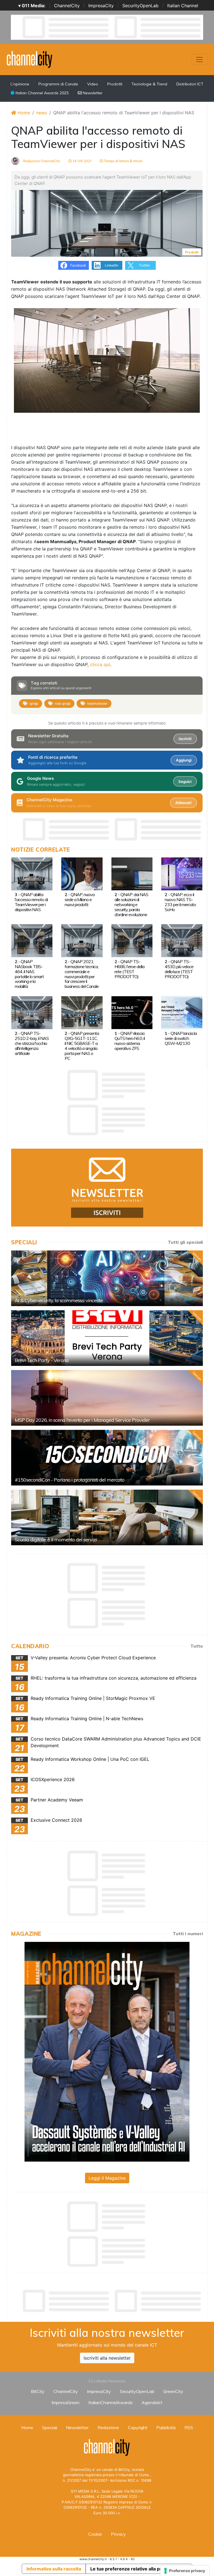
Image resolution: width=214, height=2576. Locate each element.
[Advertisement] (113, 2301)
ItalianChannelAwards (110, 2402)
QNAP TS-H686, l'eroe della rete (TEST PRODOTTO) (129, 969)
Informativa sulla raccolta (54, 2569)
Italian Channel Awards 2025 (42, 93)
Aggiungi (184, 760)
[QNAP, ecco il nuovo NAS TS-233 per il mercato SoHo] (182, 873)
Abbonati (183, 803)
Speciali (50, 2427)
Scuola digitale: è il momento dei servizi (56, 1540)
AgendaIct (152, 2402)
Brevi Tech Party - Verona (42, 1360)
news (42, 113)
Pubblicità (166, 2427)
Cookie (95, 2534)
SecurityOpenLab (140, 6)
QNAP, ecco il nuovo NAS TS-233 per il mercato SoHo (180, 902)
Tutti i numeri (188, 1934)
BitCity (38, 2391)
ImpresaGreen (65, 2402)
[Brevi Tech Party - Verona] (107, 1338)
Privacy (118, 2534)
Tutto (197, 1646)
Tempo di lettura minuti (123, 161)
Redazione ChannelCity (41, 161)
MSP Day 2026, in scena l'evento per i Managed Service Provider (82, 1420)
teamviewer (97, 703)
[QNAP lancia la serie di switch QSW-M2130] (182, 1012)
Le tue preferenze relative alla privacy (132, 2569)
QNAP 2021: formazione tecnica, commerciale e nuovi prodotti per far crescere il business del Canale (82, 974)
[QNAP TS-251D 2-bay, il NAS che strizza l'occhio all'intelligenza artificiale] (32, 1012)
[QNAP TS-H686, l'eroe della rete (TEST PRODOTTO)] (132, 940)
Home (23, 113)
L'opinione (20, 84)
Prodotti (115, 84)
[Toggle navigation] (200, 60)
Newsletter (92, 93)
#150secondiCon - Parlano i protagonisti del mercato (70, 1480)
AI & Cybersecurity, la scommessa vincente (59, 1300)
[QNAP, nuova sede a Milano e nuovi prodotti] (82, 873)
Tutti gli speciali (185, 1242)
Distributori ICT (190, 84)
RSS (189, 2427)
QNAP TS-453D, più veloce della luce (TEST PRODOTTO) (179, 969)
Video (93, 84)
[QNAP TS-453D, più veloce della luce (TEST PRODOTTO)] (182, 940)
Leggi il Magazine (107, 2178)
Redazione (108, 2427)
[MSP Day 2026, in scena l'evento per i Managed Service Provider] (107, 1398)
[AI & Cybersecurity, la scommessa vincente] (107, 1278)
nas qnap (63, 703)
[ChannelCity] (30, 59)
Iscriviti (185, 739)
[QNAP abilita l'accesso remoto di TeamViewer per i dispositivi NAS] (32, 873)
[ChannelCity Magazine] (107, 2051)
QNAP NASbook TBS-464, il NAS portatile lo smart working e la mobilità (29, 974)
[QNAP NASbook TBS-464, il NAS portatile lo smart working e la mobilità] (32, 940)
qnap (34, 703)
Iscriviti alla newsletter (107, 2358)
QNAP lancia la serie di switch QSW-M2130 (181, 1038)
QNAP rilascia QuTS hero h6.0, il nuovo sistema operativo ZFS (130, 1041)
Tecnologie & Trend (149, 84)
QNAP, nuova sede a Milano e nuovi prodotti (80, 899)
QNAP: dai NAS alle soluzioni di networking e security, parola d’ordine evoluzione (131, 904)
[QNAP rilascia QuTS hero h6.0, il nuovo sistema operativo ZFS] (132, 1012)
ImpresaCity (101, 6)
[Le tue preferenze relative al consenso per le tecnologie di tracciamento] (185, 2571)
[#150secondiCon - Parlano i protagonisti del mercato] (107, 1458)
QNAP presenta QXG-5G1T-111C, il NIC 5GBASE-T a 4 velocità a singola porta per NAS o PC (82, 1046)
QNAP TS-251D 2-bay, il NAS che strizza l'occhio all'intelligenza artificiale (32, 1043)
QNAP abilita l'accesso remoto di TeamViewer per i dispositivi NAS (31, 902)
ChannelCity (67, 6)
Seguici (185, 782)
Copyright (138, 2427)
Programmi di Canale (58, 84)
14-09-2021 (82, 161)
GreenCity (173, 2391)
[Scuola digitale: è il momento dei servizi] (107, 1517)
